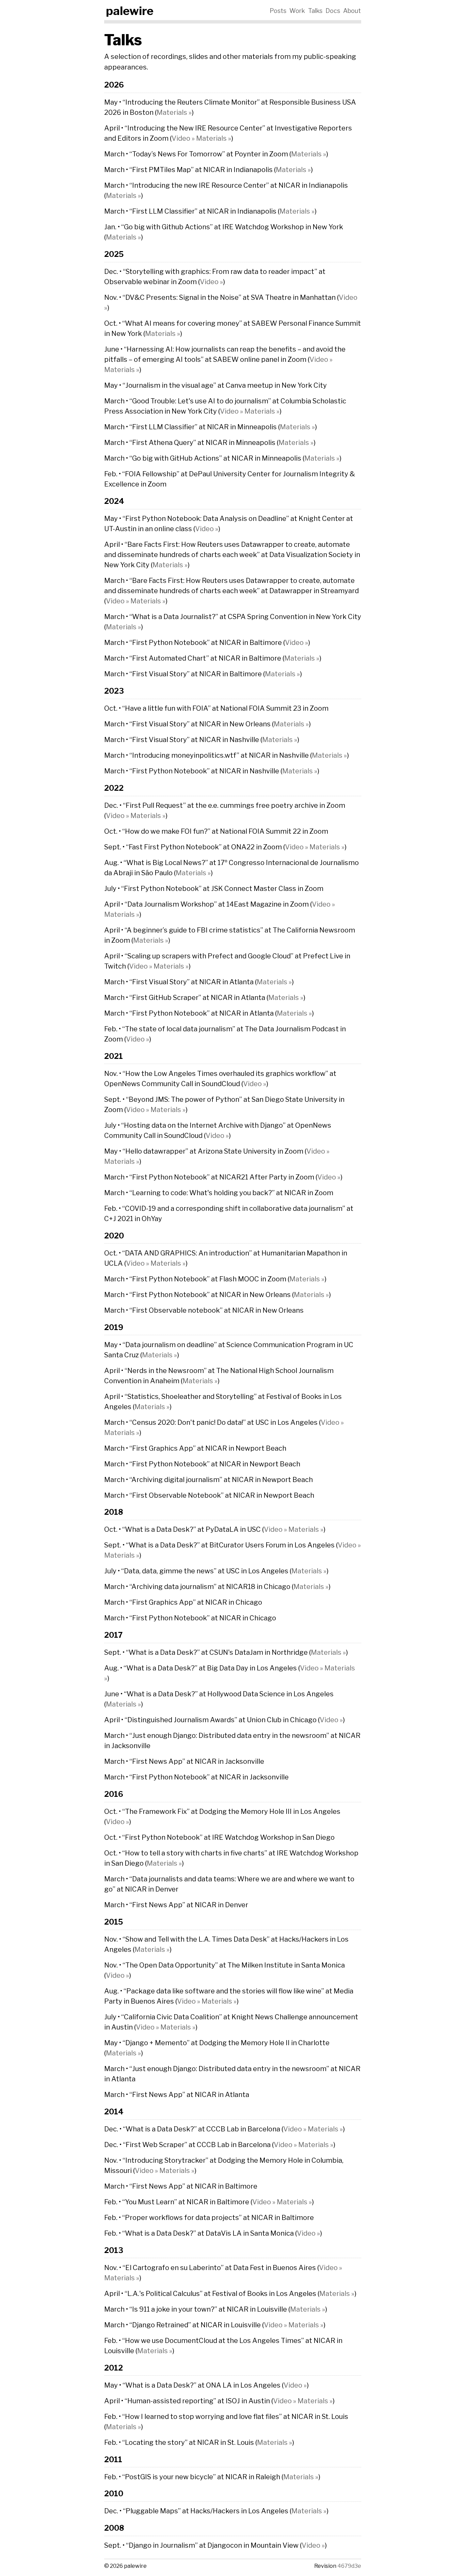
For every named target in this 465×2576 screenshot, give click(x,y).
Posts (278, 11)
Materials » (174, 112)
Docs (333, 11)
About (352, 11)
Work (297, 11)
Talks (315, 11)
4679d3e (349, 2566)
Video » (183, 138)
